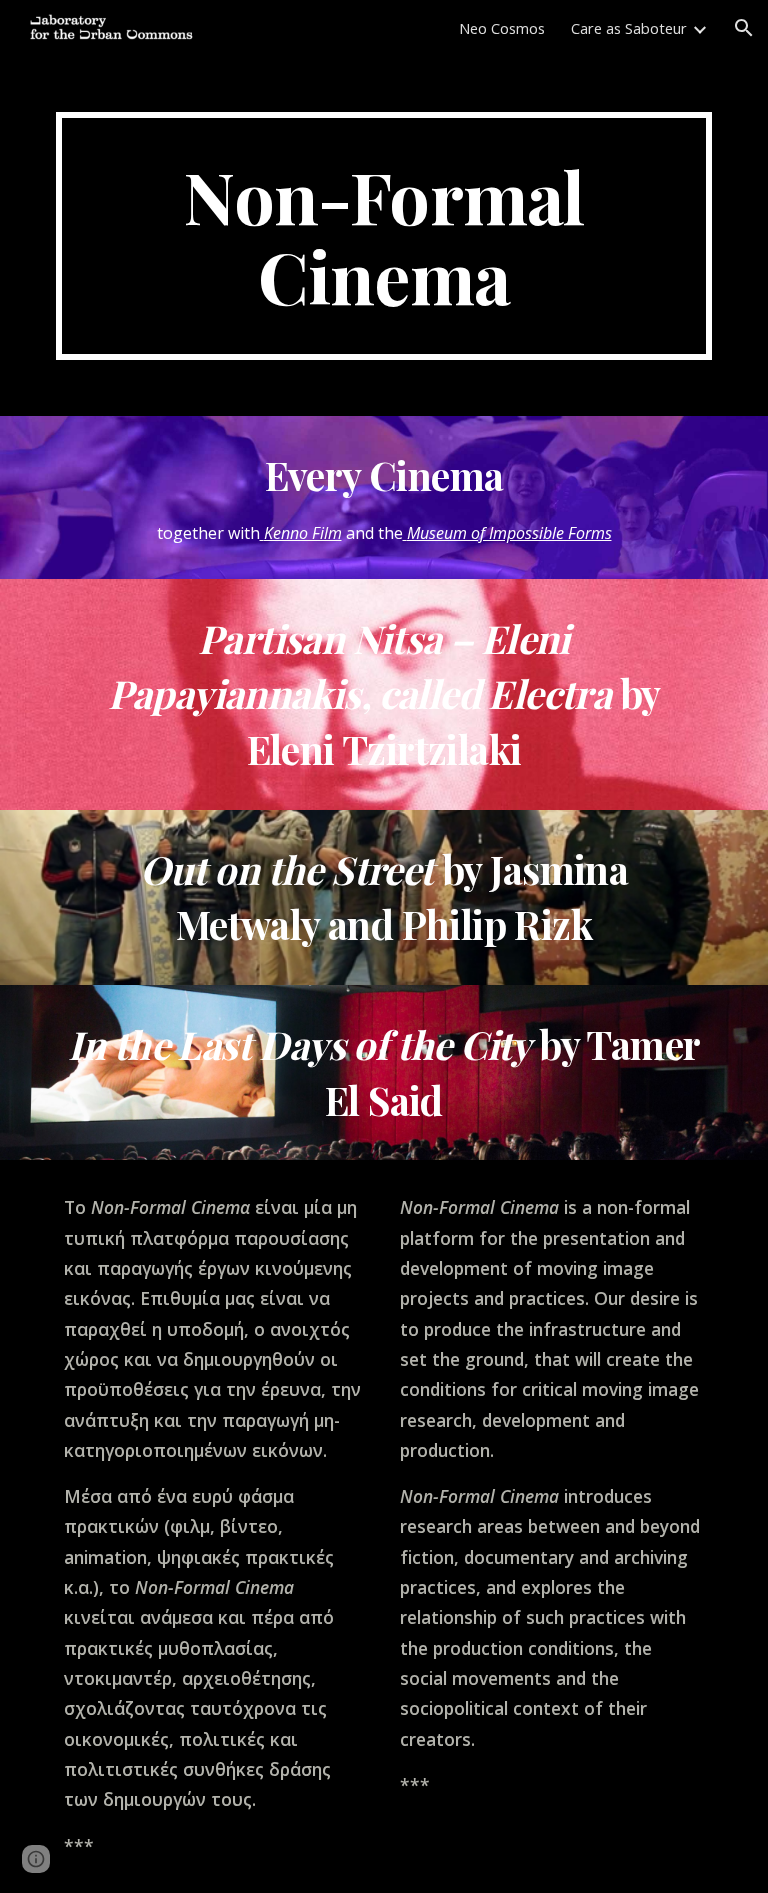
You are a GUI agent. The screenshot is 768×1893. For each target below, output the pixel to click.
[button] (744, 28)
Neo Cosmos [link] (502, 28)
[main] (383, 236)
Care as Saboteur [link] (629, 28)
